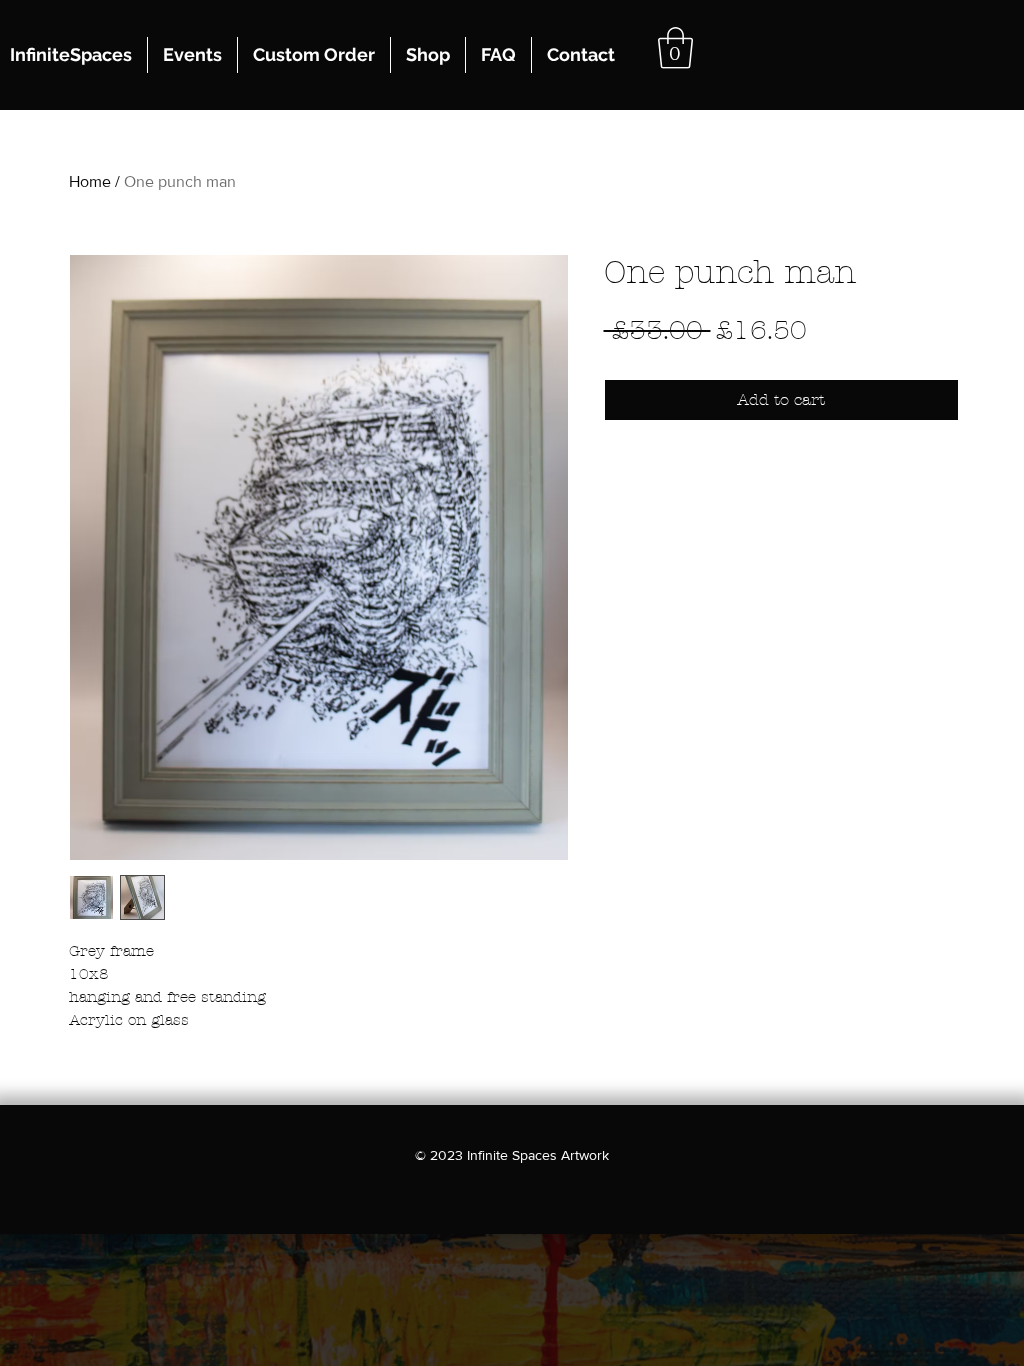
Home (90, 181)
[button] (675, 48)
